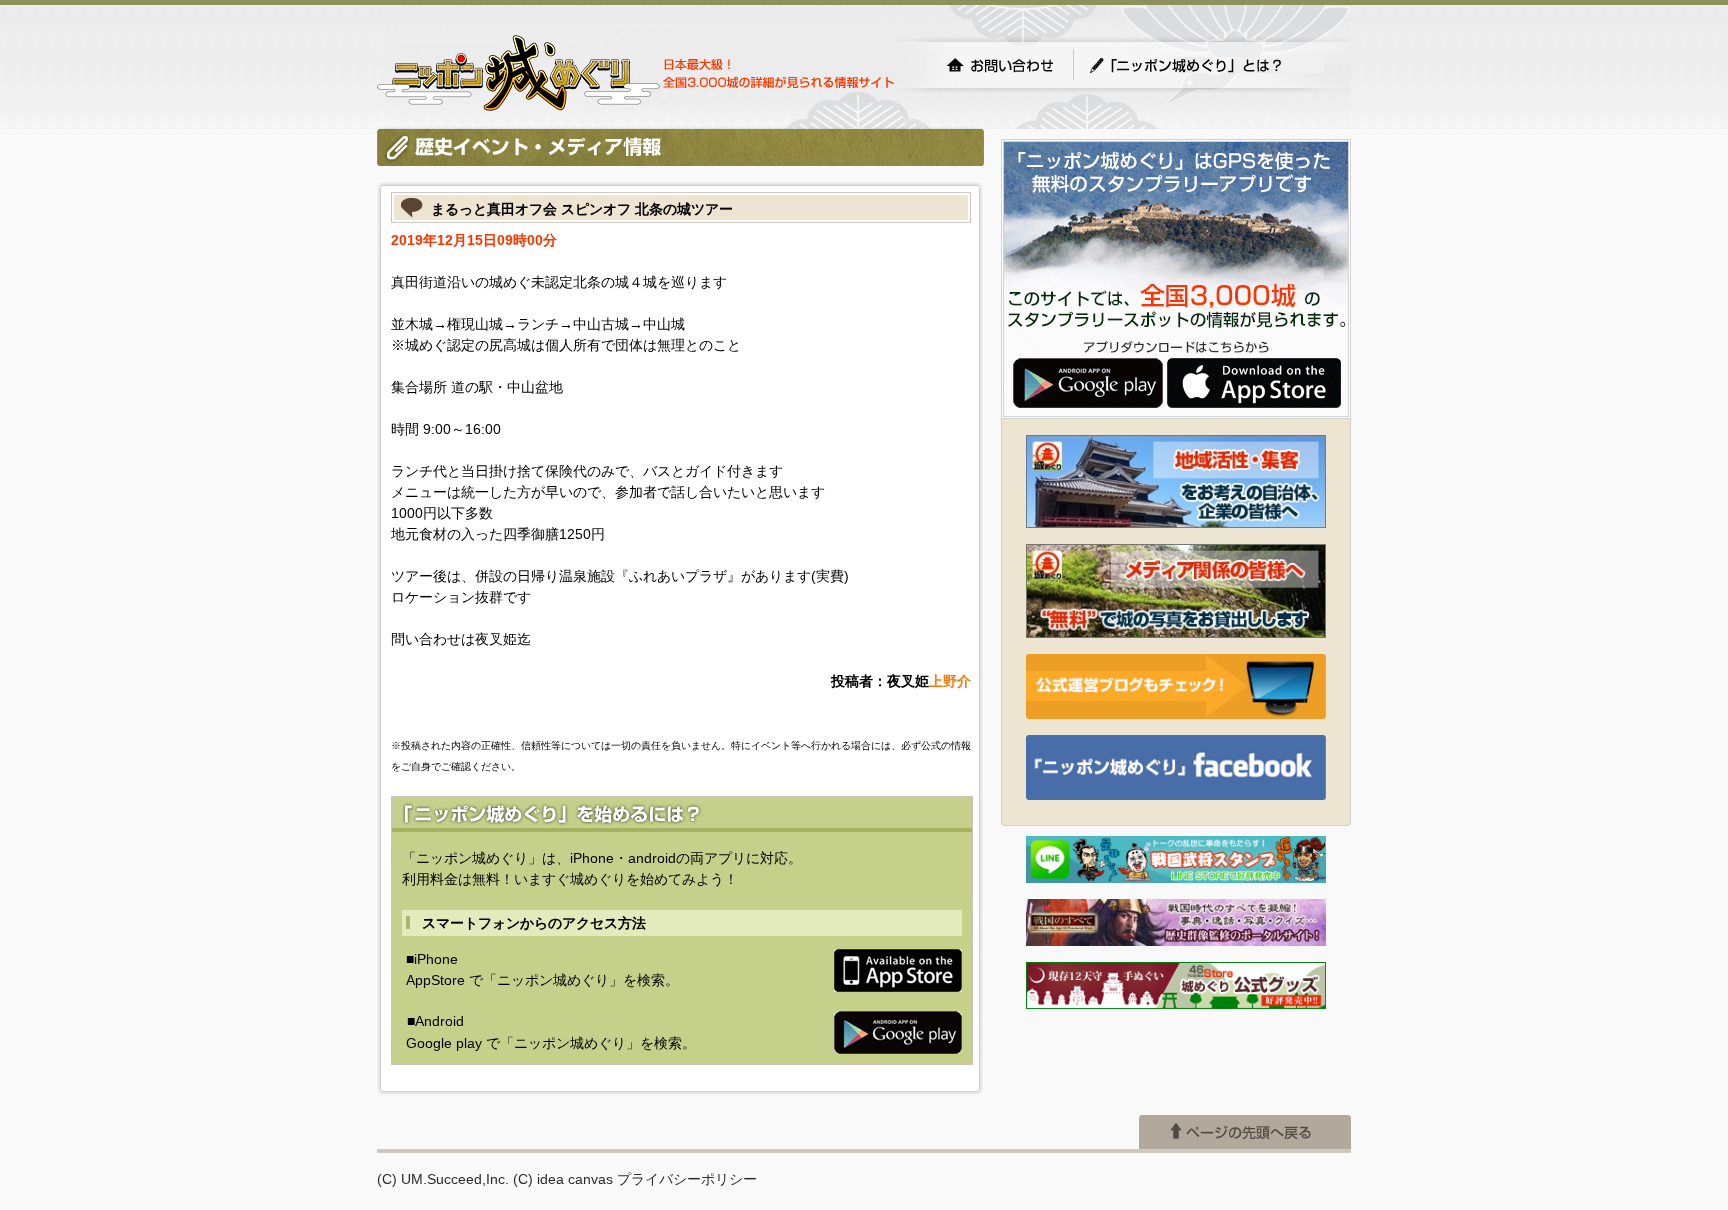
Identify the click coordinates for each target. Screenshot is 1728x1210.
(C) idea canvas (563, 1179)
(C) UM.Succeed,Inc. (443, 1179)
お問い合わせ (1000, 65)
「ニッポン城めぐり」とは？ (1206, 65)
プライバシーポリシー (687, 1179)
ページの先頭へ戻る (1245, 1132)
